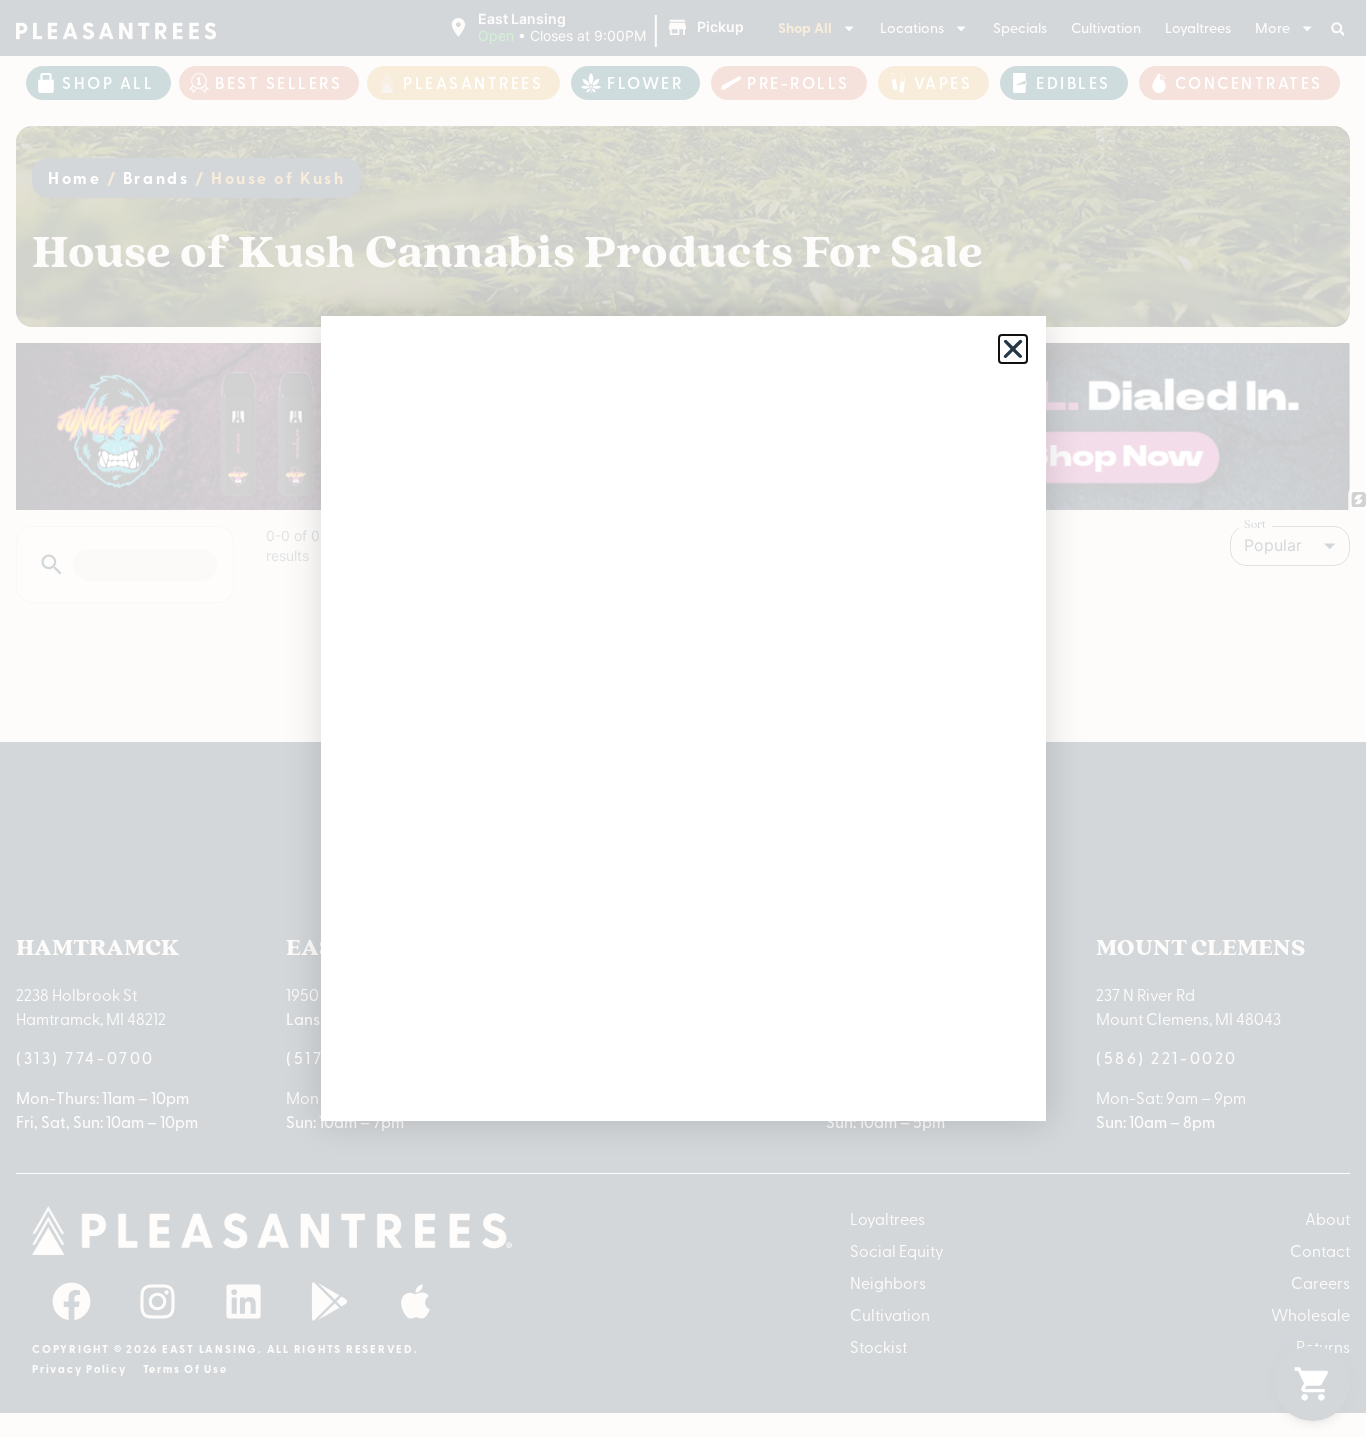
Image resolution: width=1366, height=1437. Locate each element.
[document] (683, 718)
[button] (1013, 349)
